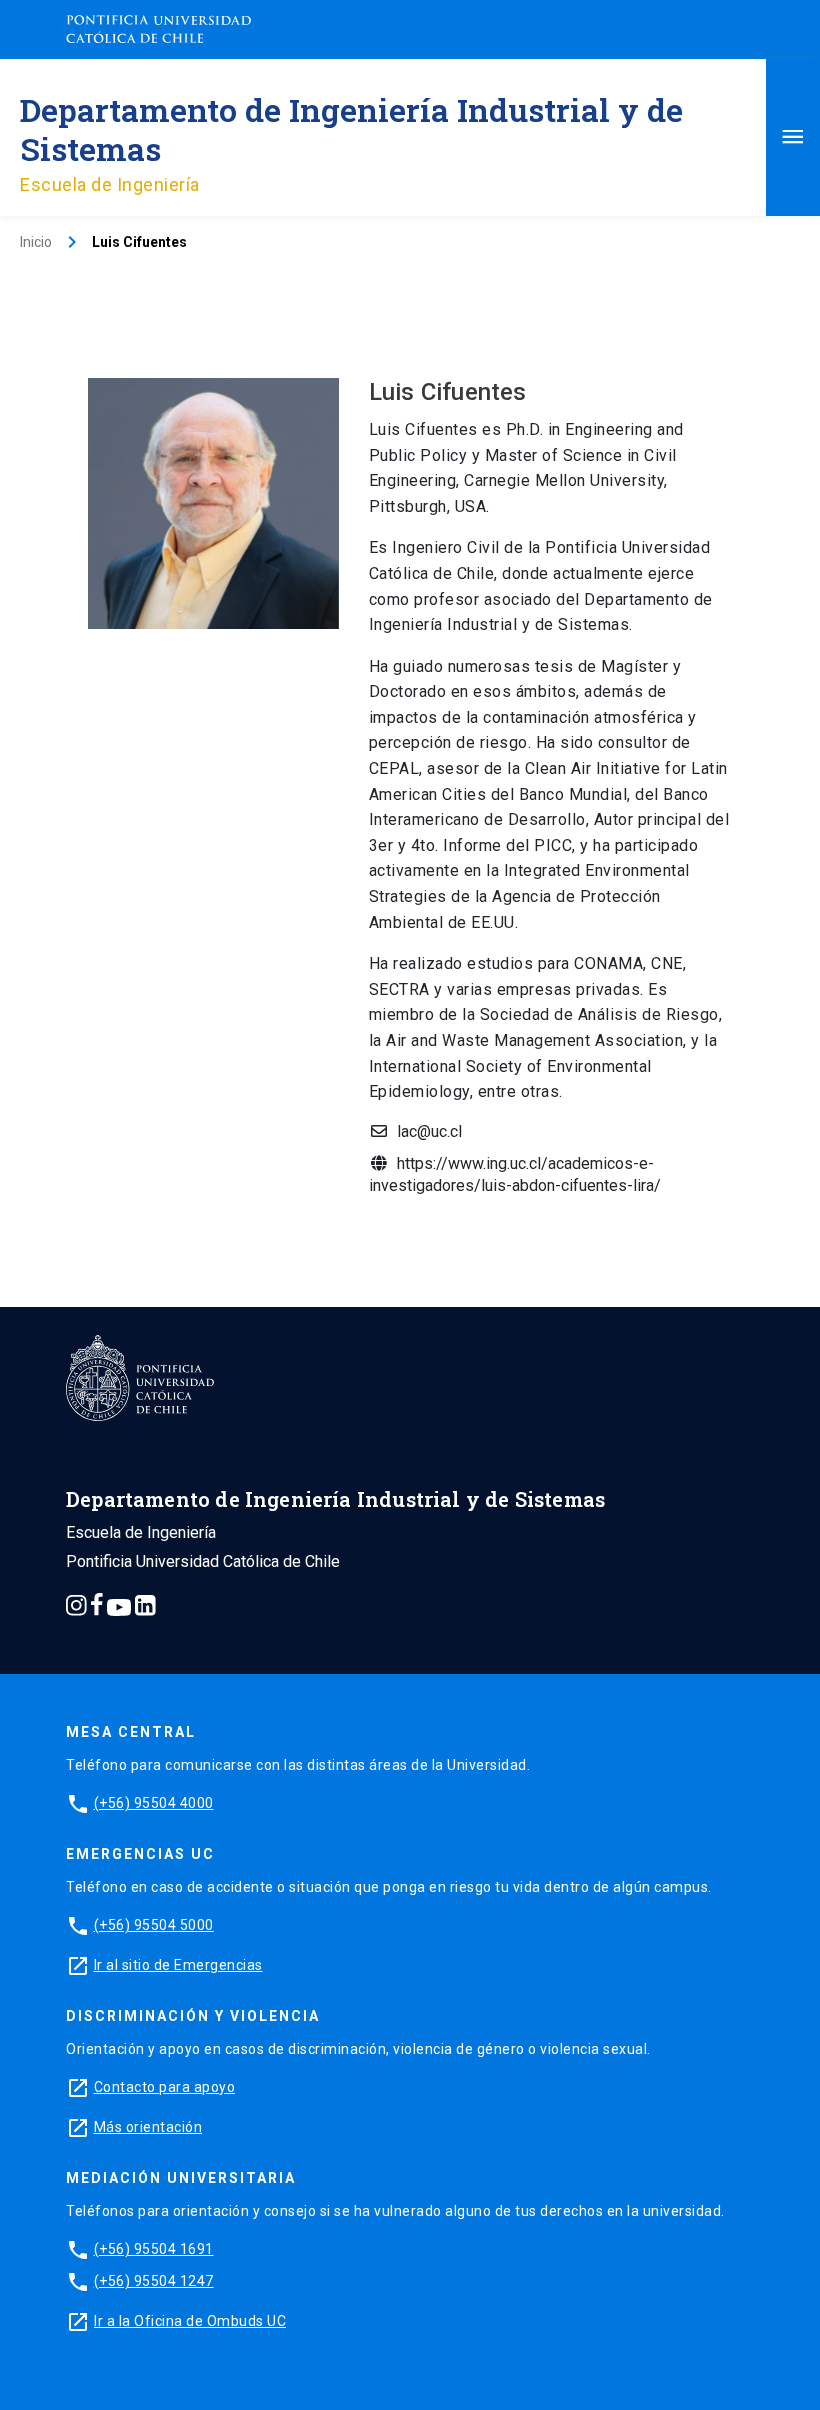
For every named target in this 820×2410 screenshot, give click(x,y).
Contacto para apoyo (165, 2087)
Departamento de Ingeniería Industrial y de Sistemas (351, 129)
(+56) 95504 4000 (154, 1803)
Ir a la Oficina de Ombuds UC (190, 2321)
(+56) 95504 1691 (154, 2249)
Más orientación (148, 2127)
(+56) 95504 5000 (154, 1925)
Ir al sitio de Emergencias (178, 1965)
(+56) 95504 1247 (154, 2281)
